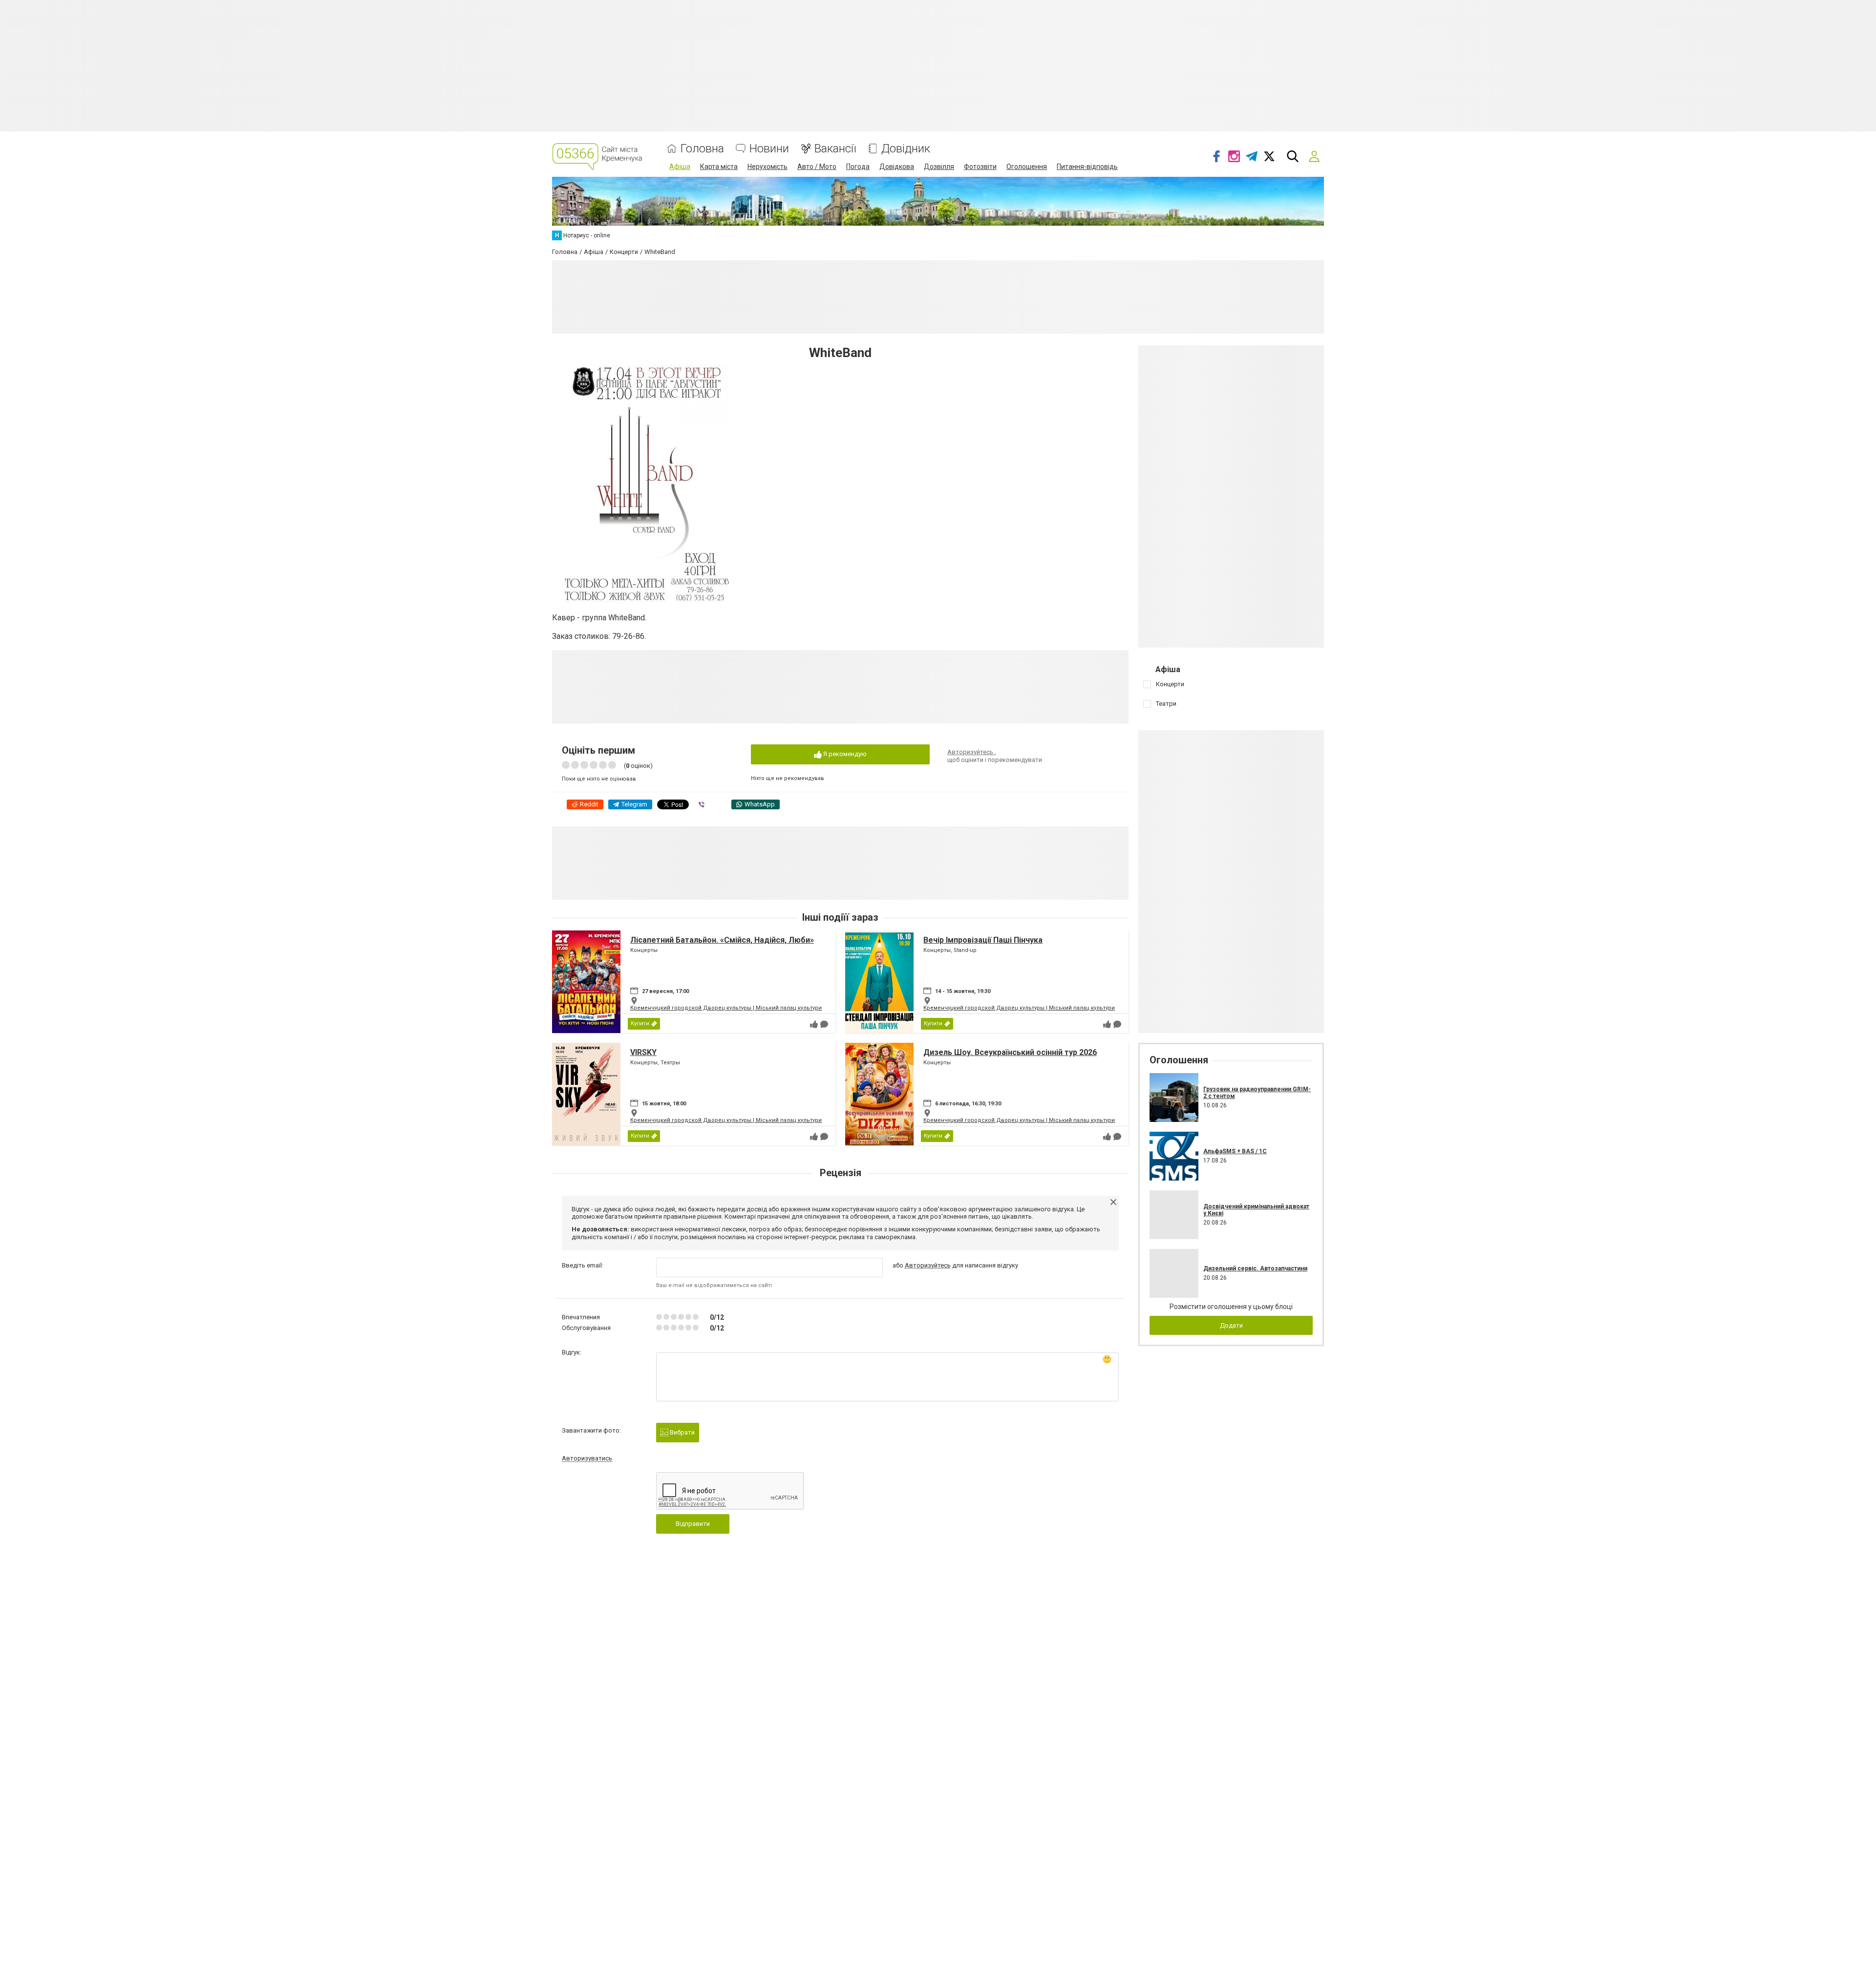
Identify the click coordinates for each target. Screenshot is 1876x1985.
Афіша (680, 167)
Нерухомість (767, 167)
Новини (769, 149)
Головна (702, 149)
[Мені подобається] (814, 1024)
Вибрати (682, 1432)
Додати (1231, 1325)
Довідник (906, 149)
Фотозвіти (980, 167)
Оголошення (1027, 167)
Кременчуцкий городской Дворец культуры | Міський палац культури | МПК (734, 1008)
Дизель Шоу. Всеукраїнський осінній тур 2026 (1010, 1052)
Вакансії (835, 149)
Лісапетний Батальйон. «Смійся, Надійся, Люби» (722, 940)
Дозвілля (939, 167)
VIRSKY (643, 1052)
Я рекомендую (844, 754)
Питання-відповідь (1087, 167)
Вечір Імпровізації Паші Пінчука (983, 940)
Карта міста (719, 167)
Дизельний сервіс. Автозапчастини (1255, 1268)
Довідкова (897, 167)
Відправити (693, 1524)
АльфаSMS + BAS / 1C (1235, 1151)
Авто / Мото (817, 167)
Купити (640, 1024)
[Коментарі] (824, 1024)
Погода (858, 167)
